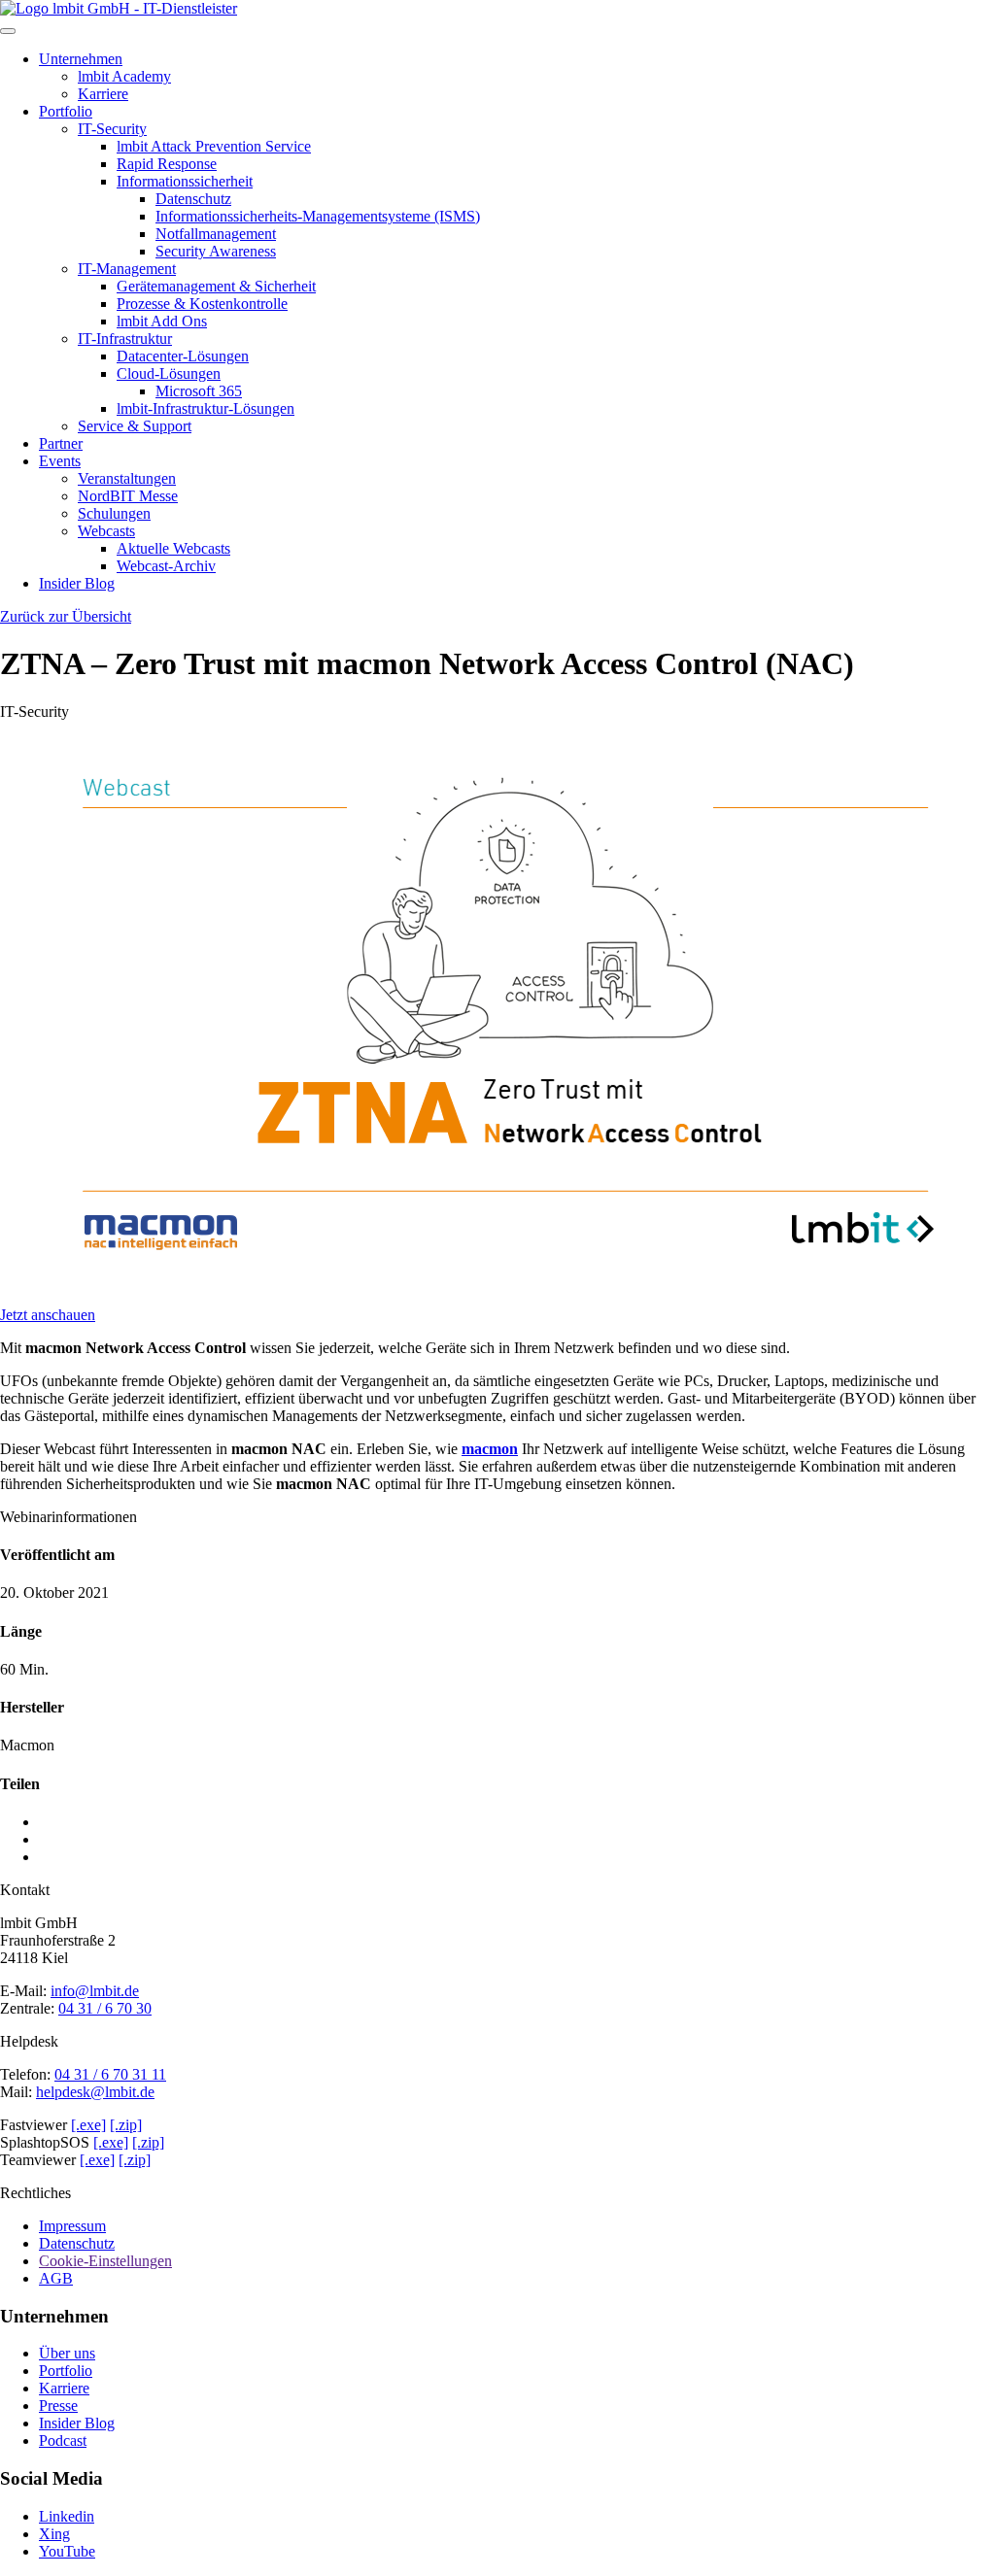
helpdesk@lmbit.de (95, 2092)
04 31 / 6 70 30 (105, 2008)
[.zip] (126, 2125)
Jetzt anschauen (48, 1315)
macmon (490, 1449)
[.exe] (88, 2125)
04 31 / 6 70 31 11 (110, 2074)
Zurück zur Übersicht (66, 616)
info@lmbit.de (95, 1991)
